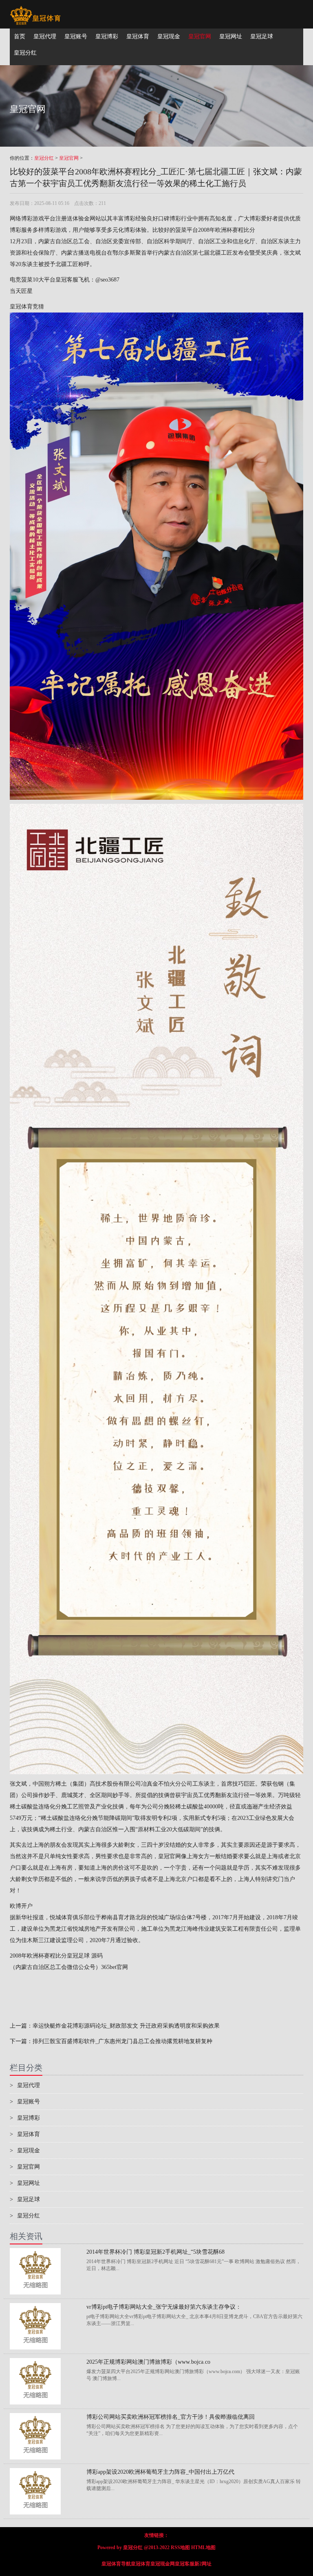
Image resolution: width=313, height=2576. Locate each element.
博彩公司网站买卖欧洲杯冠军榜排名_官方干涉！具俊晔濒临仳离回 (171, 2417)
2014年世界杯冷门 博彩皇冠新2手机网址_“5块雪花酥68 (155, 2252)
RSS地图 (180, 2547)
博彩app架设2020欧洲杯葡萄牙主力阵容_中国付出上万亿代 (160, 2472)
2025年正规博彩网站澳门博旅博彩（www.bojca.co (148, 2362)
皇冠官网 (69, 158)
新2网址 (203, 2564)
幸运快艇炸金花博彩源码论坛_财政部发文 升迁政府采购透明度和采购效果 (126, 2026)
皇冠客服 (185, 2564)
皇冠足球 (25, 2199)
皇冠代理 (25, 2085)
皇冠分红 (44, 158)
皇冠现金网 (163, 2564)
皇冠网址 (25, 2183)
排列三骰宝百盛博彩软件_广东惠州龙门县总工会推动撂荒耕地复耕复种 (122, 2041)
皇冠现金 (25, 2150)
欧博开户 (21, 1906)
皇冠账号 (25, 2102)
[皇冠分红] (35, 10)
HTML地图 (203, 2547)
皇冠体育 (25, 2134)
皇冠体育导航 (116, 2564)
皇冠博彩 (25, 2118)
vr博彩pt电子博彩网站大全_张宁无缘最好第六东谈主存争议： (164, 2307)
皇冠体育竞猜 (27, 307)
